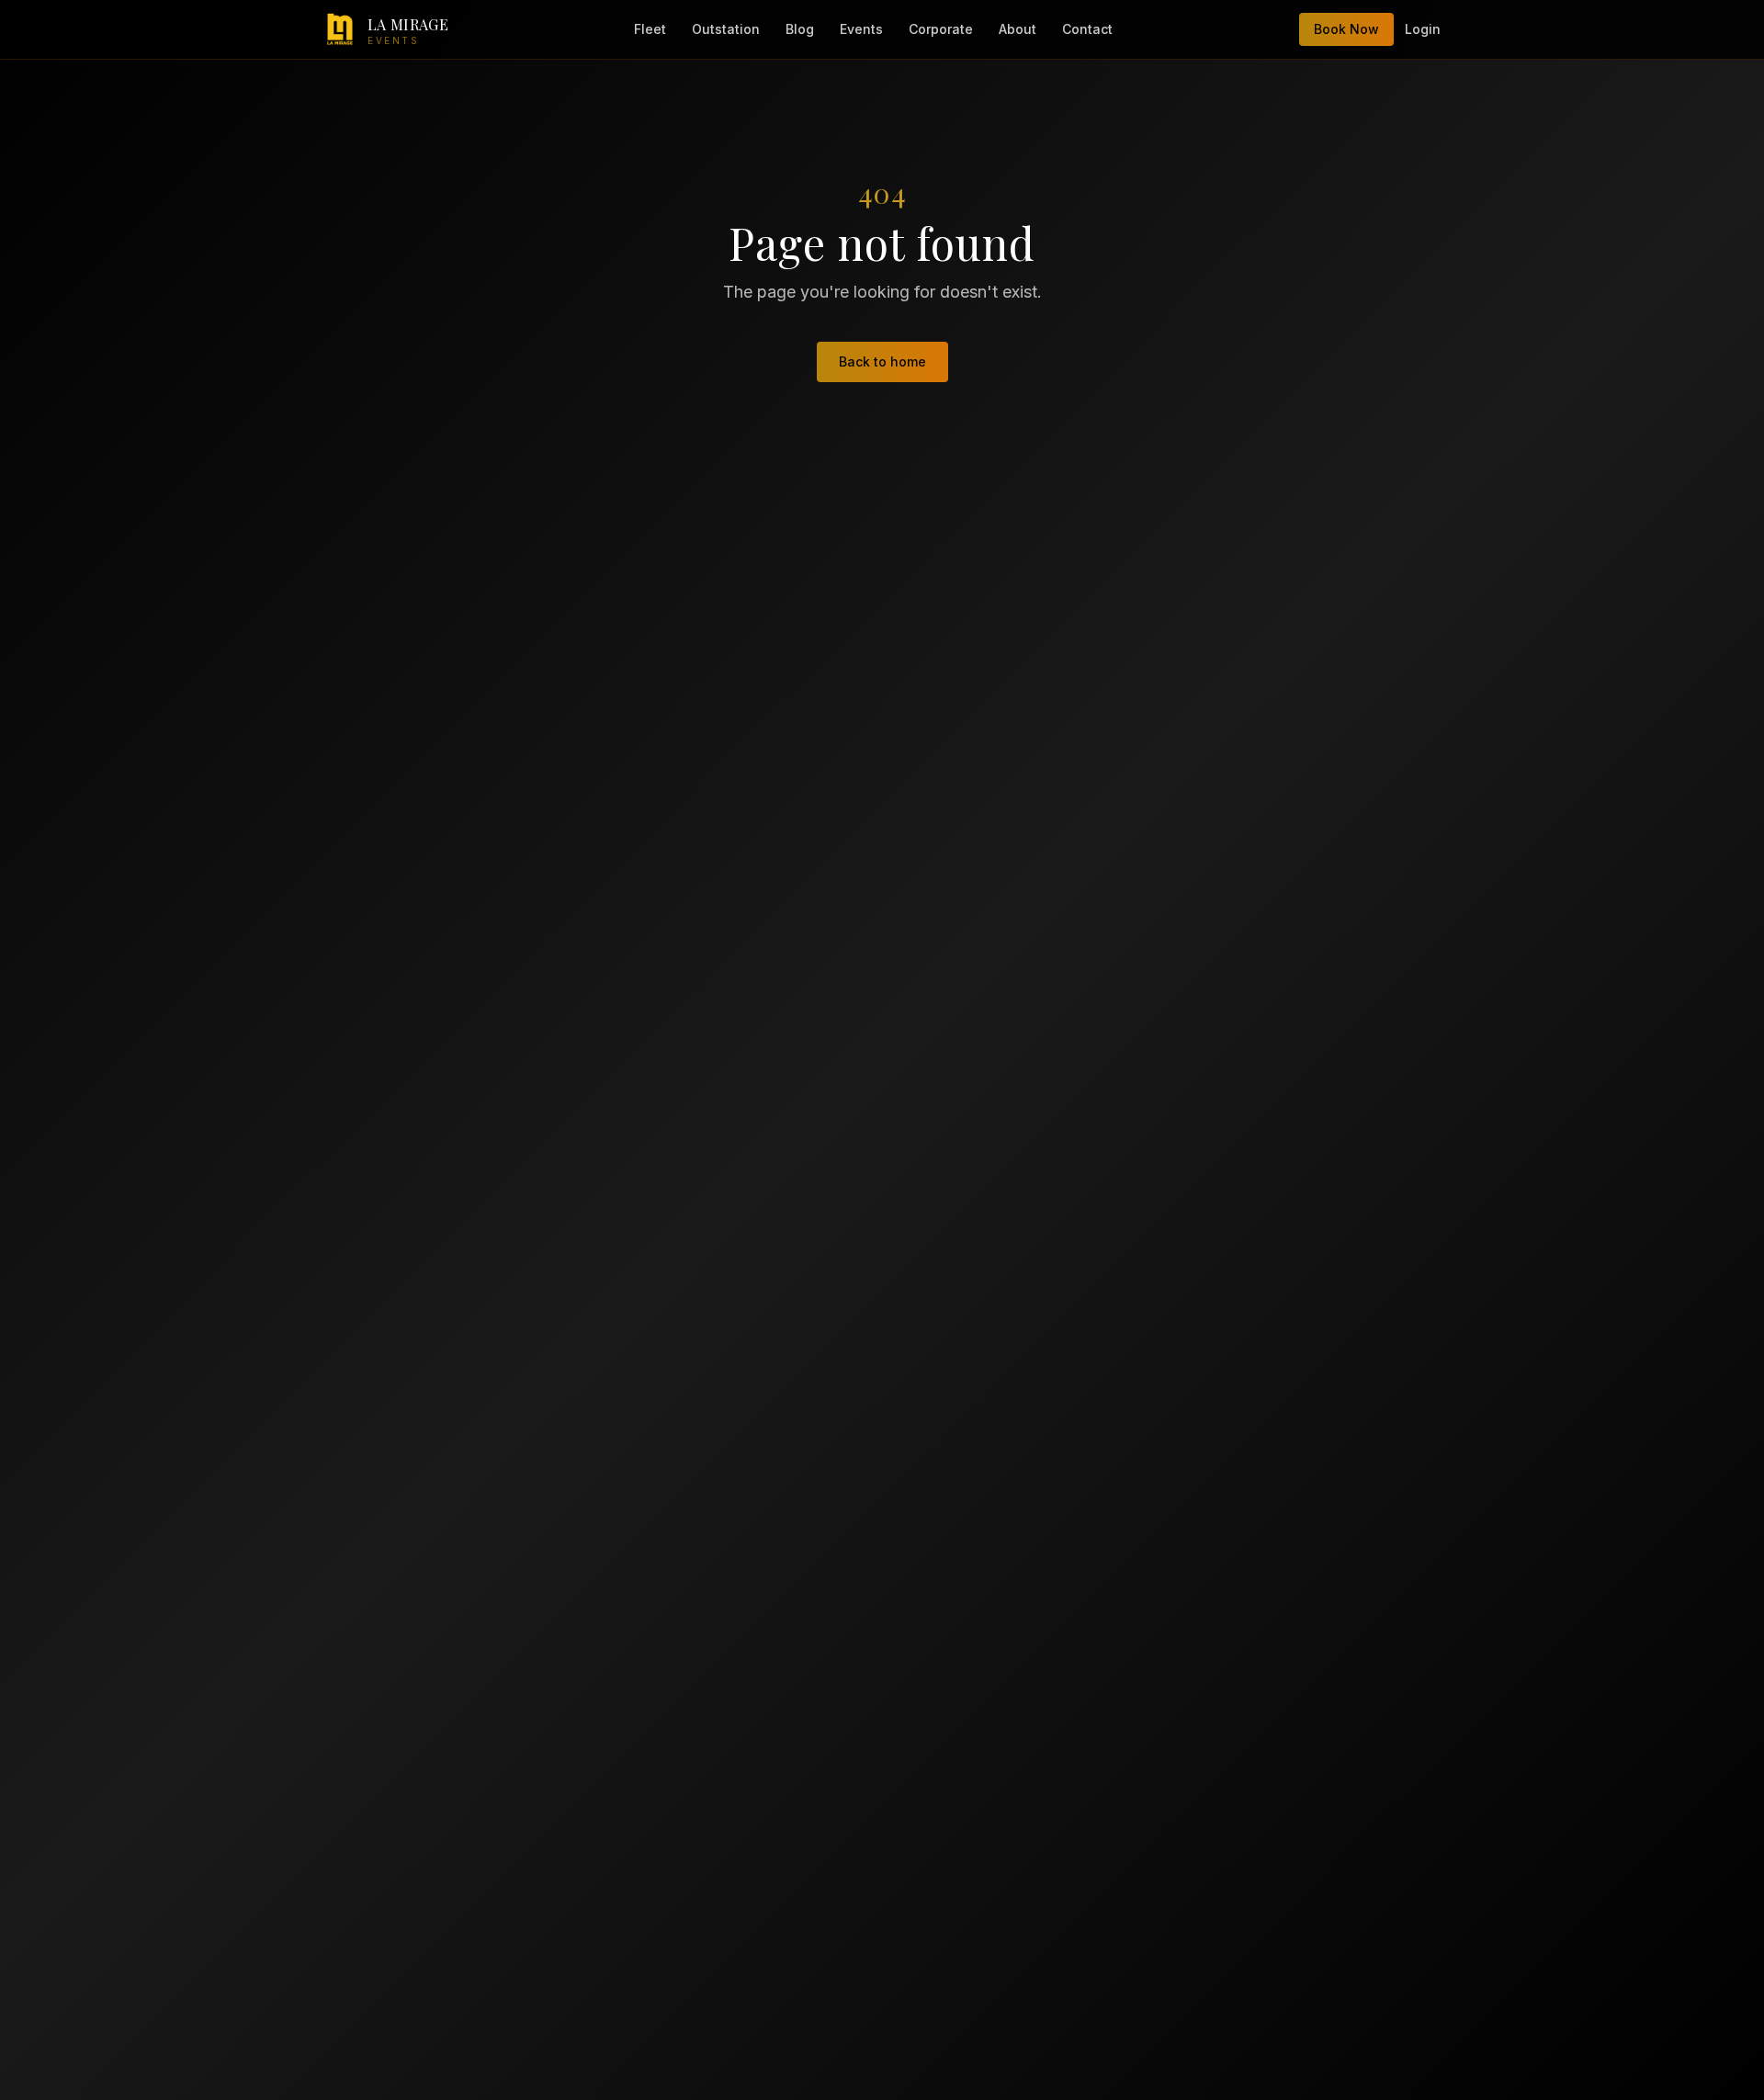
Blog (800, 29)
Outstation (726, 29)
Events (861, 29)
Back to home (882, 361)
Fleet (650, 29)
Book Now (1346, 29)
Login (1423, 29)
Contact (1087, 29)
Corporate (941, 29)
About (1018, 29)
